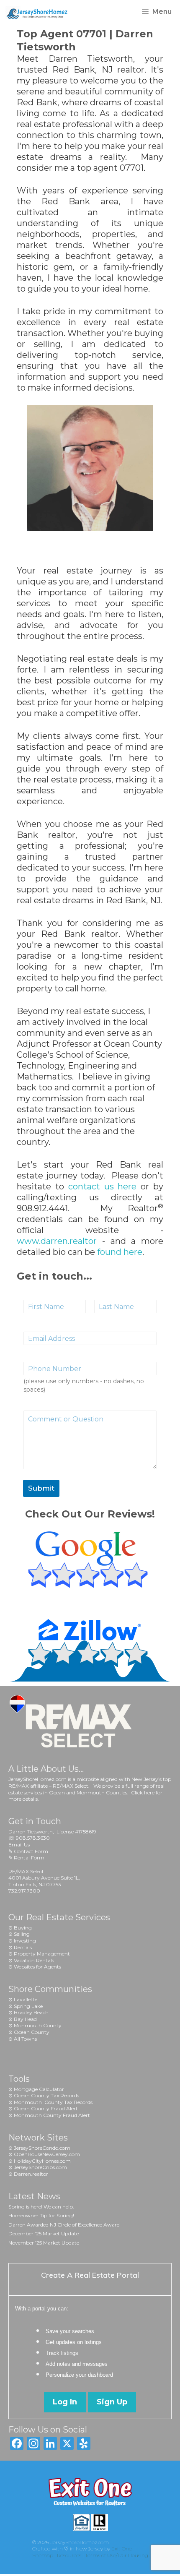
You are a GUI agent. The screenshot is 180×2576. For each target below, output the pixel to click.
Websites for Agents (37, 1967)
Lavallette (26, 1999)
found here (120, 1252)
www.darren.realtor (57, 1241)
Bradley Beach (31, 2012)
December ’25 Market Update (44, 2233)
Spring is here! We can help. (41, 2207)
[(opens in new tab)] (90, 1590)
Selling (22, 1934)
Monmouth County (38, 2025)
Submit (41, 1488)
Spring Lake (28, 2006)
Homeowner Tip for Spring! (41, 2215)
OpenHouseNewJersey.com (47, 2154)
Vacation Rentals (34, 1960)
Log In (65, 2402)
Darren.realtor (31, 2174)
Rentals (23, 1947)
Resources (69, 2555)
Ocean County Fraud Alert (46, 2108)
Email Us (19, 1845)
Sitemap (43, 2555)
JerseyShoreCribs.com (40, 2167)
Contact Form (31, 1851)
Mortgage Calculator (39, 2089)
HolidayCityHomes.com (42, 2161)
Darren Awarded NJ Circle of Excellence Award (64, 2225)
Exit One (122, 2549)
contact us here (103, 1186)
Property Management (42, 1954)
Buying (23, 1928)
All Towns (25, 2039)
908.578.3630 (33, 1838)
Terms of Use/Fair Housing (117, 2555)
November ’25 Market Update (44, 2243)
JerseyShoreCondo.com (42, 2148)
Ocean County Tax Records (46, 2095)
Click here (143, 1793)
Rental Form (29, 1858)
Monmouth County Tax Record (52, 2102)
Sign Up (112, 2402)
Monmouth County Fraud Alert (52, 2115)
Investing (25, 1941)
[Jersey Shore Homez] (41, 12)
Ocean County (32, 2032)
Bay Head (25, 2019)
